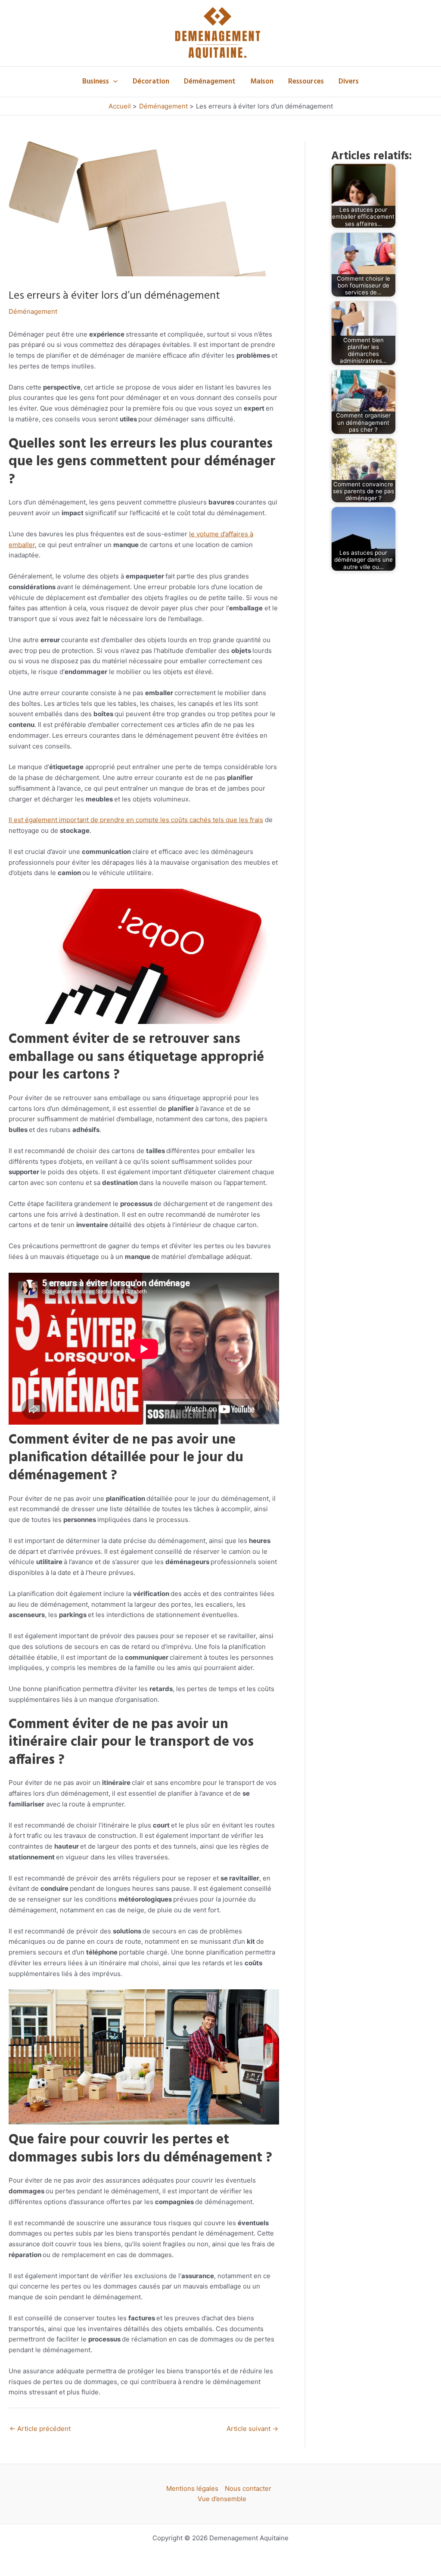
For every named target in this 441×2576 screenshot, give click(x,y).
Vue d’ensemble (222, 2499)
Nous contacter (248, 2488)
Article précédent (40, 2429)
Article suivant (252, 2429)
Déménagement (210, 82)
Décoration (151, 82)
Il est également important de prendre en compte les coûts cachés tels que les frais (136, 820)
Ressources (306, 82)
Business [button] (96, 82)
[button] (113, 82)
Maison (262, 82)
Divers (349, 82)
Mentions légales (192, 2488)
